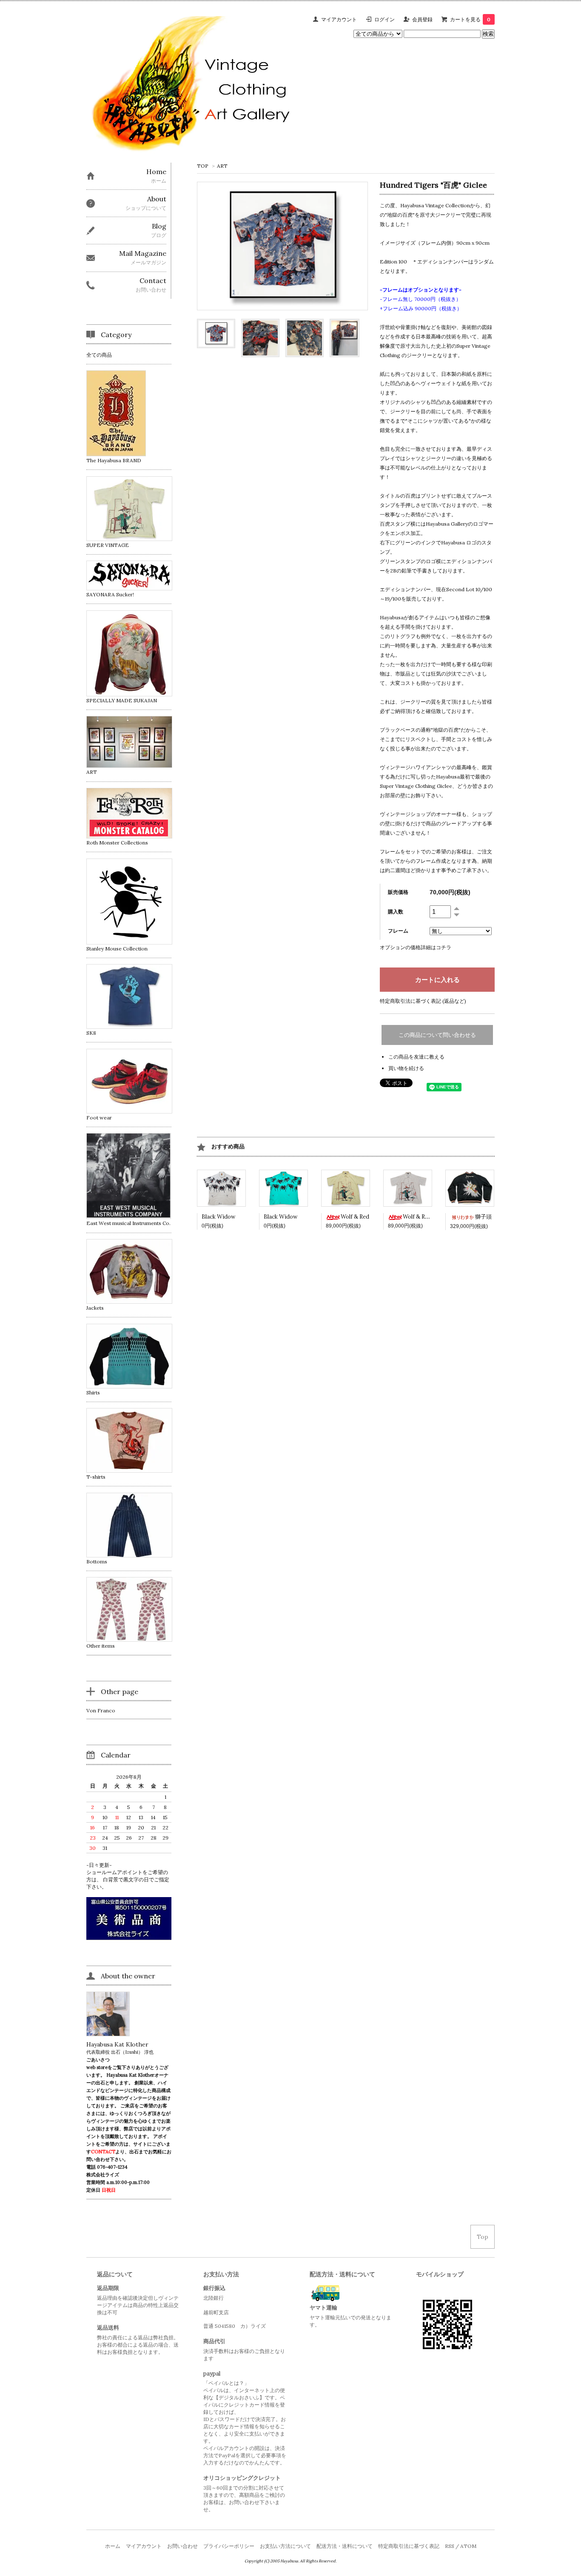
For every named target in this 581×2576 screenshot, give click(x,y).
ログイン (384, 19)
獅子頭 (483, 1217)
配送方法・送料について (345, 2546)
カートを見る (470, 19)
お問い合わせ (182, 2546)
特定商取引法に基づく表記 (409, 2546)
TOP (203, 166)
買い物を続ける (406, 1068)
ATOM (468, 2546)
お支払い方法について (285, 2546)
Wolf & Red (355, 1217)
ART (222, 166)
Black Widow (218, 1217)
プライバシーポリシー (229, 2546)
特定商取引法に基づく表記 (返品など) (423, 1001)
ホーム (113, 2546)
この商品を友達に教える (416, 1057)
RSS (450, 2546)
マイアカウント (339, 19)
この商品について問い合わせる (437, 1035)
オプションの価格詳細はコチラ (416, 947)
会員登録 (422, 19)
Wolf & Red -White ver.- (433, 1217)
